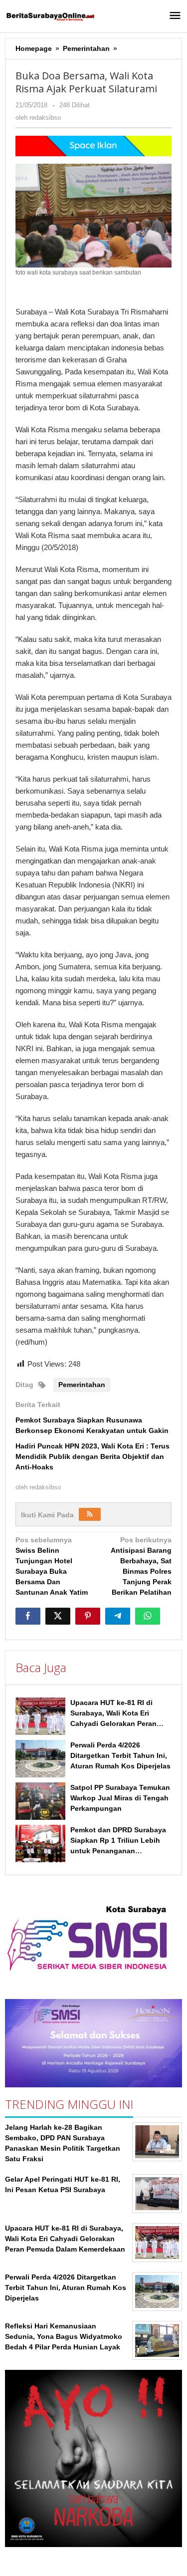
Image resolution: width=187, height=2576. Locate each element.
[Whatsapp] (148, 1616)
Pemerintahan (82, 1385)
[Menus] (175, 16)
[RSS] (90, 1514)
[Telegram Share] (118, 1616)
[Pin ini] (88, 1616)
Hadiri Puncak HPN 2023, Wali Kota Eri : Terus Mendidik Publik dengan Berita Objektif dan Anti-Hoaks (93, 1456)
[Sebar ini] (28, 1616)
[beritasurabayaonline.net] (50, 16)
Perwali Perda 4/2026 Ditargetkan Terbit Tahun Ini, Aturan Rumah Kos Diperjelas (120, 1755)
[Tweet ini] (58, 1616)
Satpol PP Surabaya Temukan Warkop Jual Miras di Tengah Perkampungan (120, 1798)
